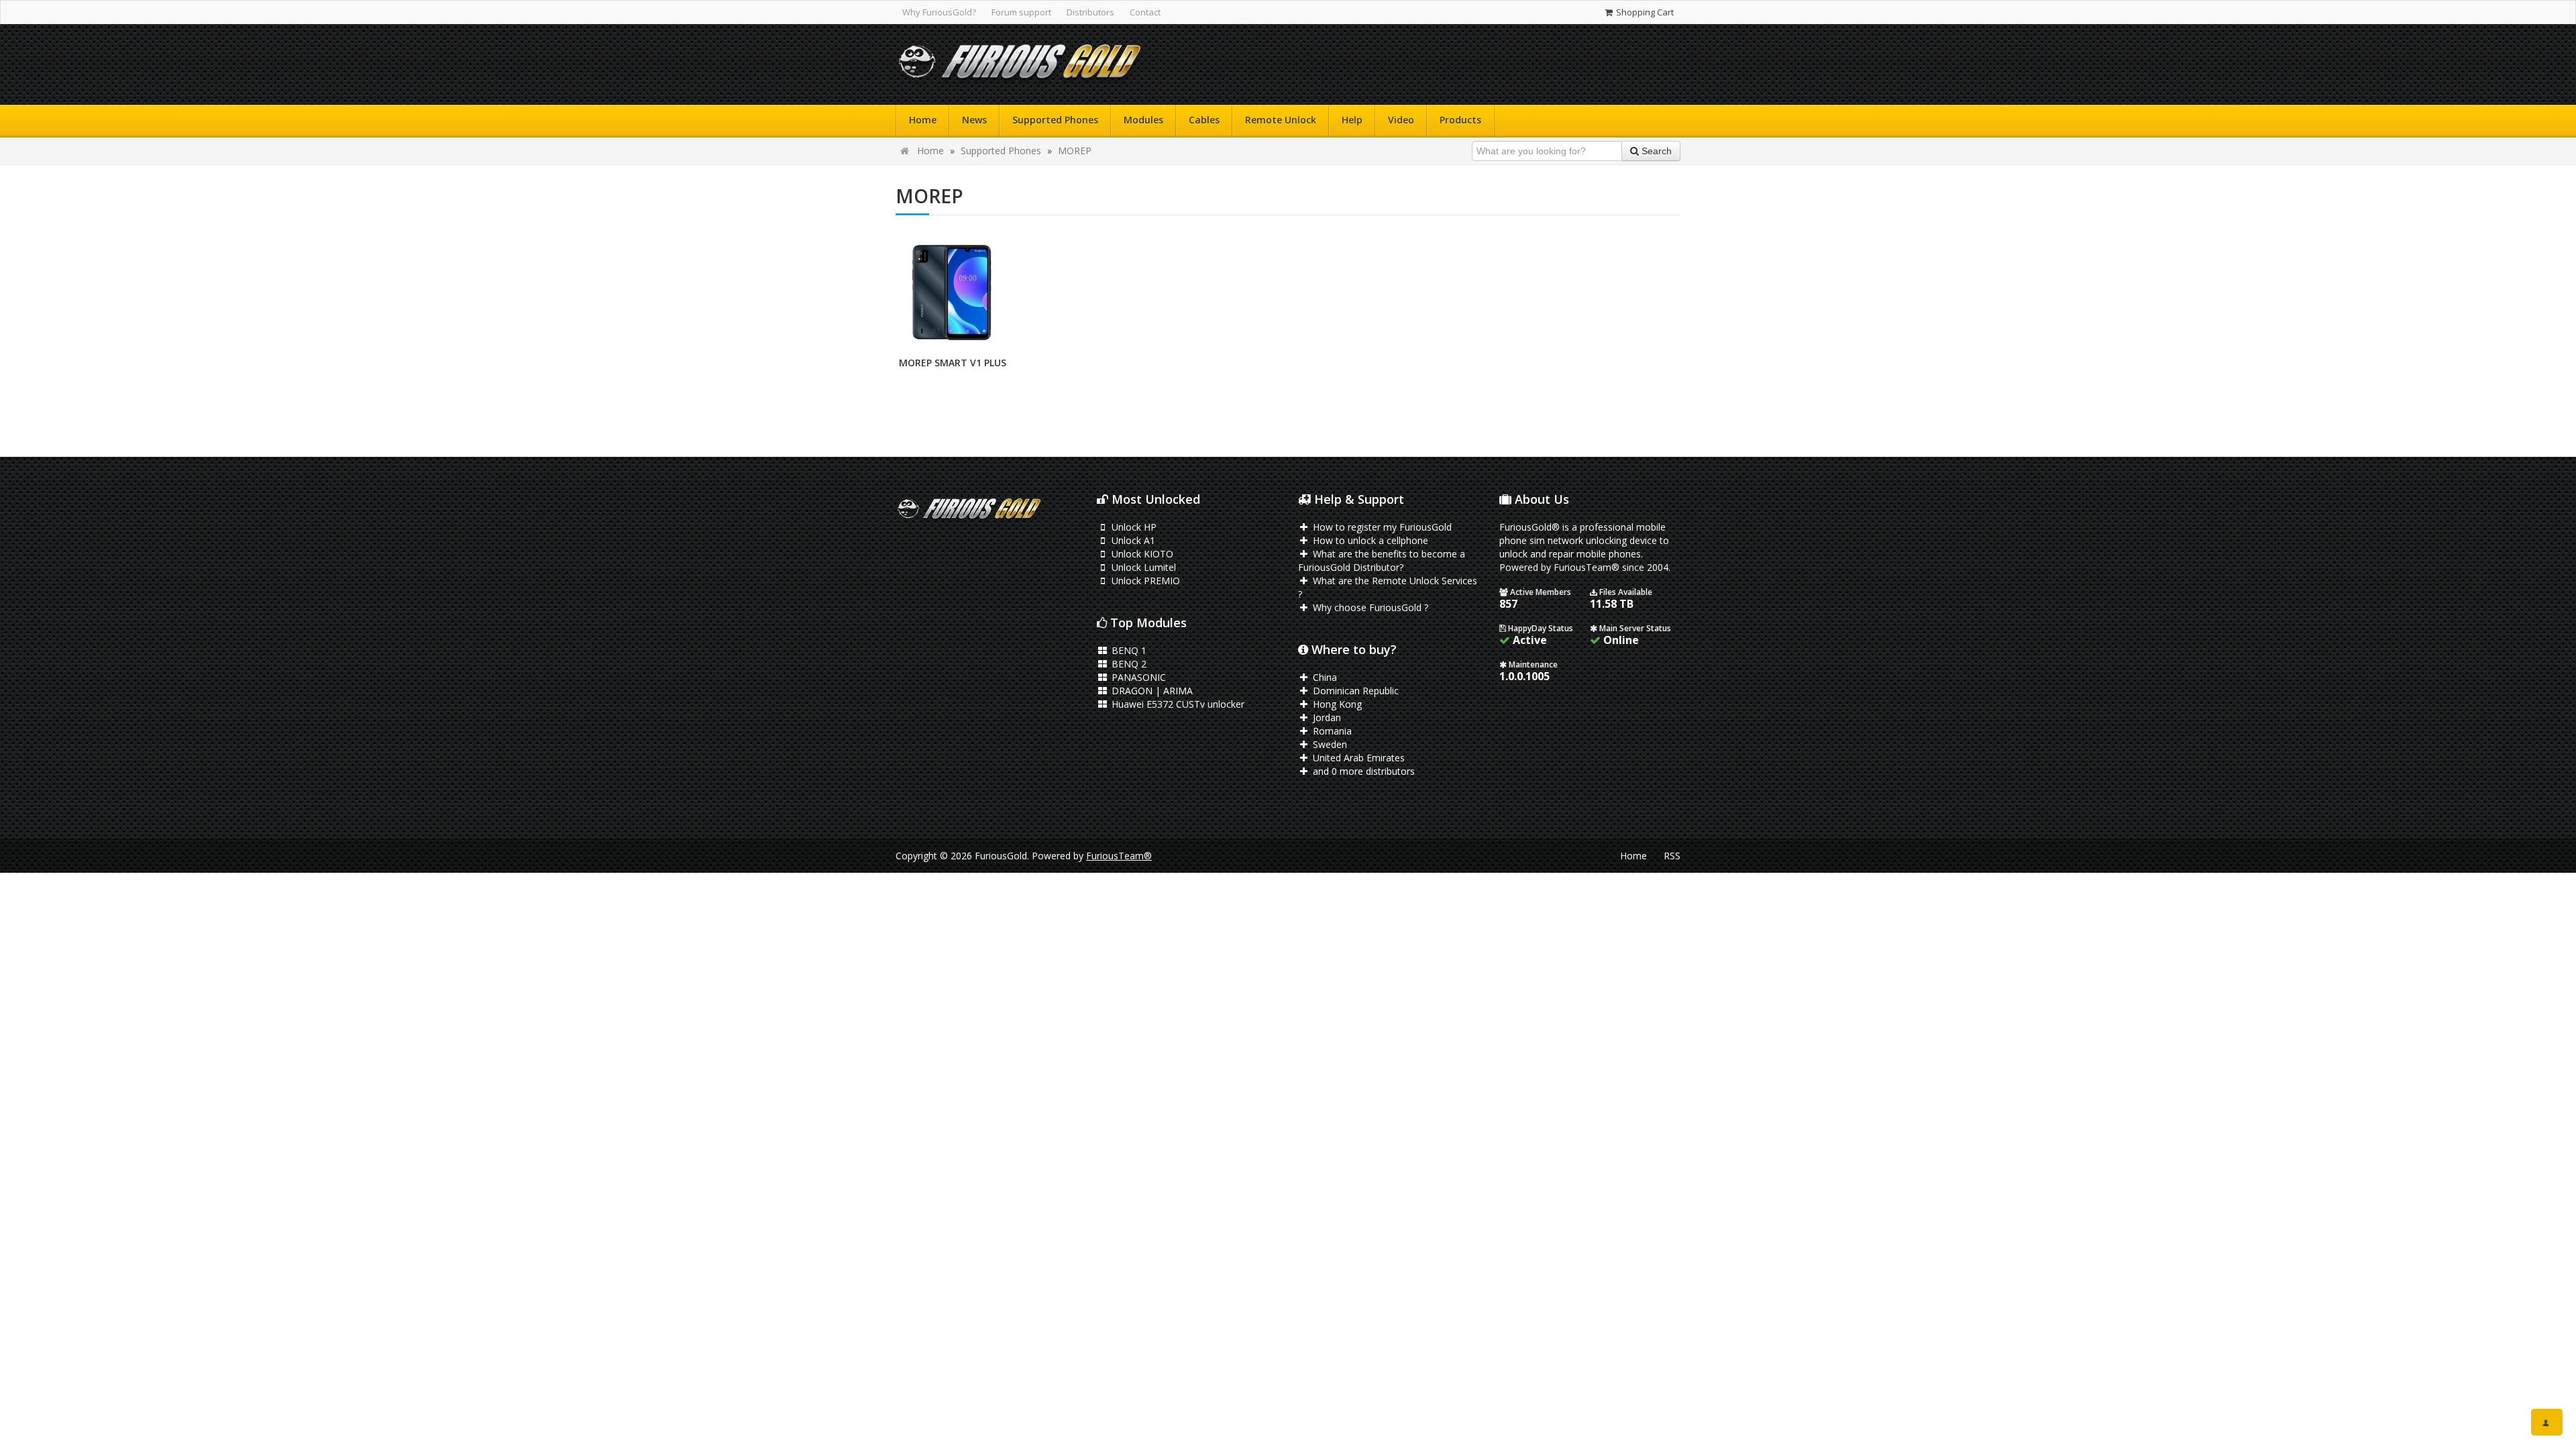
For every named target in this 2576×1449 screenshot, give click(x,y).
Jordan (1326, 717)
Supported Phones (1055, 120)
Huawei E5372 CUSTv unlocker (1177, 704)
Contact (1145, 12)
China (1324, 677)
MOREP (1075, 151)
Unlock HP (1133, 527)
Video (1401, 120)
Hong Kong (1336, 704)
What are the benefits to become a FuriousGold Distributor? (1382, 560)
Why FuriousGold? (939, 12)
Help (1352, 120)
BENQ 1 (1128, 650)
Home (923, 120)
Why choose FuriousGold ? (1369, 607)
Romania (1331, 731)
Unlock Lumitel (1142, 567)
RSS (1672, 856)
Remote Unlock (1281, 120)
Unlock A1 (1132, 540)
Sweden (1329, 744)
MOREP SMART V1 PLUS (953, 363)
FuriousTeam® (1119, 856)
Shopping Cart (1644, 12)
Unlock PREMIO (1144, 581)
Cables (1204, 120)
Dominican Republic (1354, 691)
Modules (1143, 120)
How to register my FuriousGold (1381, 527)
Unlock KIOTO (1141, 554)
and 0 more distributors (1362, 771)
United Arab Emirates (1357, 758)
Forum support (1021, 12)
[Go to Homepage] (1020, 65)
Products (1460, 120)
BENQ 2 (1128, 664)
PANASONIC (1137, 677)
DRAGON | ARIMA (1151, 691)
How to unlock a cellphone (1369, 540)
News (974, 120)
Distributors (1090, 12)
